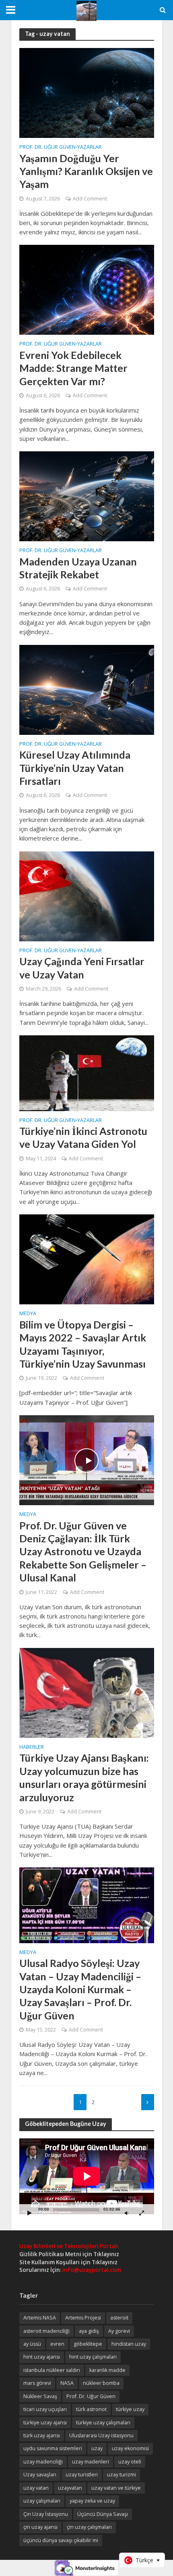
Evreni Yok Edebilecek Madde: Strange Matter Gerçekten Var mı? (73, 368)
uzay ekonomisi (130, 2448)
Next (148, 2102)
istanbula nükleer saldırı (52, 2370)
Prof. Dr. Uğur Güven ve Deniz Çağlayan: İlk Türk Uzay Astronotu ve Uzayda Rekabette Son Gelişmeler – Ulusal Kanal (83, 1551)
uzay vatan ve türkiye (116, 2488)
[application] (87, 2176)
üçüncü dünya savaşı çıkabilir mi (61, 2540)
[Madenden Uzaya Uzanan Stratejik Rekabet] (87, 496)
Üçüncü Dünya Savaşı (103, 2514)
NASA (67, 2383)
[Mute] (127, 2213)
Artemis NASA (40, 2318)
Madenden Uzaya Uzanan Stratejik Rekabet (78, 568)
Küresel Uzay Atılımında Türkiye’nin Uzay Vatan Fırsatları (75, 768)
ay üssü (32, 2344)
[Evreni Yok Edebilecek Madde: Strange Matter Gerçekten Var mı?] (87, 289)
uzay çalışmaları (42, 2501)
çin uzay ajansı (40, 2527)
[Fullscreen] (142, 2213)
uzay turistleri (82, 2475)
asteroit (119, 2318)
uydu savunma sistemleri (53, 2448)
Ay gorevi (119, 2331)
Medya (28, 1314)
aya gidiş (89, 2331)
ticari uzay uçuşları (45, 2409)
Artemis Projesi (83, 2318)
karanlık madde (107, 2370)
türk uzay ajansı (42, 2435)
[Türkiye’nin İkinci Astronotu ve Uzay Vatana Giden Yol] (87, 1072)
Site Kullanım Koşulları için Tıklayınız (68, 2262)
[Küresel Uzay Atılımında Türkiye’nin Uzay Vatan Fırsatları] (87, 689)
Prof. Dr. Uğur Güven (47, 148)
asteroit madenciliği (46, 2331)
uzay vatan (36, 2488)
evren (57, 2344)
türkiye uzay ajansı (45, 2423)
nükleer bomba (101, 2383)
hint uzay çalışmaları (93, 2357)
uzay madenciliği (43, 2462)
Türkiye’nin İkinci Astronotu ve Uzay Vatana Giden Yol (83, 1137)
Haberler (32, 1748)
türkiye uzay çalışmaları (103, 2423)
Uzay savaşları (40, 2475)
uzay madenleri (91, 2462)
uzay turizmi (122, 2475)
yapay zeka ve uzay (92, 2501)
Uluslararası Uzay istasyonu (101, 2435)
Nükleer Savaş (40, 2396)
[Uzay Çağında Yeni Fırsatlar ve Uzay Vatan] (87, 895)
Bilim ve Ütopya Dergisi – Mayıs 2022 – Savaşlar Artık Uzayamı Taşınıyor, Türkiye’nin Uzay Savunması (83, 1344)
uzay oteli (130, 2462)
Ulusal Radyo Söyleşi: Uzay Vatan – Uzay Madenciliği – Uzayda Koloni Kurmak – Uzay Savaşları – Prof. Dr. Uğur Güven (80, 1989)
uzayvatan (70, 2488)
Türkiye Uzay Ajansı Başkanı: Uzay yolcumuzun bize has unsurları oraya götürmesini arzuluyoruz (84, 1777)
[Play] (30, 2213)
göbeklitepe (88, 2344)
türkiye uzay (130, 2409)
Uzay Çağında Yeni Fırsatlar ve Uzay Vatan (82, 968)
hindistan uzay (129, 2344)
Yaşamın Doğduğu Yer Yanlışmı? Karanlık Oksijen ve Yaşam (86, 171)
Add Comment (90, 199)
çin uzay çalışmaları (89, 2527)
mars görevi (37, 2383)
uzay (97, 2448)
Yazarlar (90, 148)
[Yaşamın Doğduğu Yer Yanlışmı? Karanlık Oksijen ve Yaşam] (87, 92)
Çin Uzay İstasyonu (46, 2514)
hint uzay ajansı (42, 2357)
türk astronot (91, 2409)
